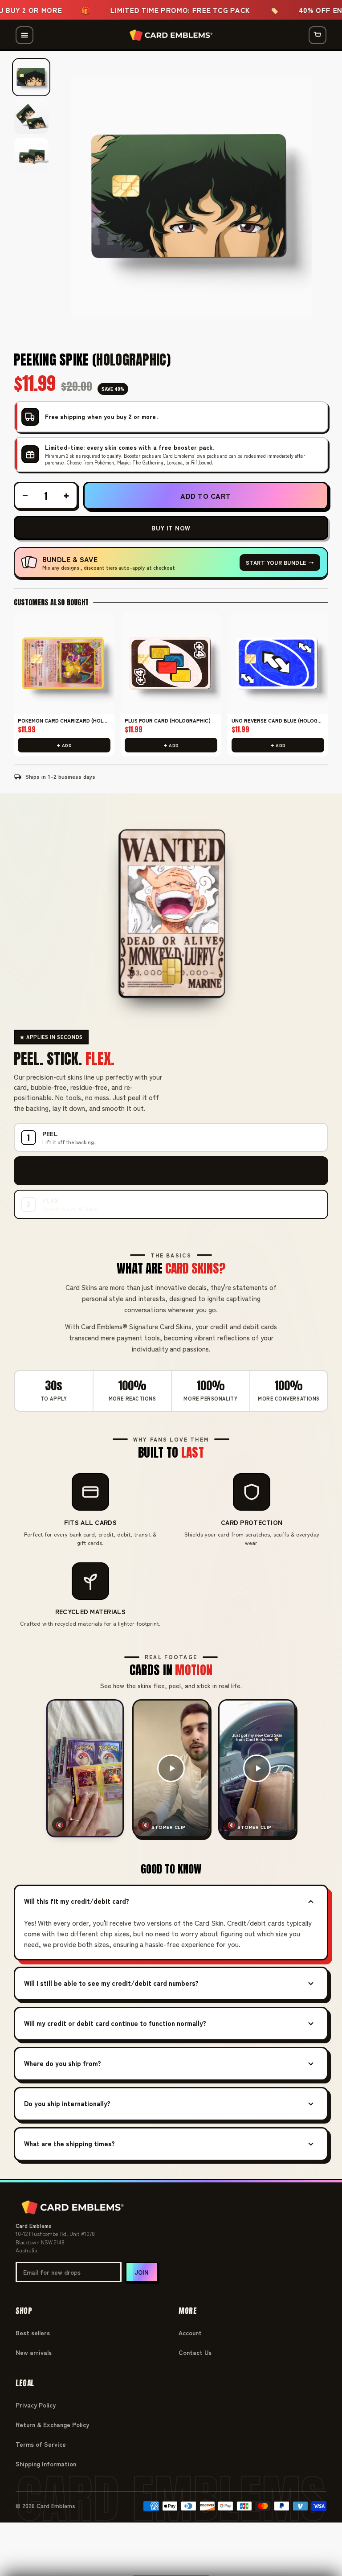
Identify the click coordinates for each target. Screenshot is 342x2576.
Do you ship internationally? (67, 2103)
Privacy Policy (36, 2405)
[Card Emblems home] (171, 35)
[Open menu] (24, 35)
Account (190, 2333)
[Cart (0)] (318, 35)
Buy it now (171, 528)
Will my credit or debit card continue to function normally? (115, 2023)
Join (142, 2272)
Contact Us (195, 2352)
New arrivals (34, 2352)
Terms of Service (41, 2444)
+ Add (64, 745)
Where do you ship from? (63, 2063)
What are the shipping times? (69, 2143)
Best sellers (33, 2333)
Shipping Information (46, 2464)
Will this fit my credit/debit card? (77, 1901)
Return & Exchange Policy (52, 2424)
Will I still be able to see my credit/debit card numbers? (111, 1983)
